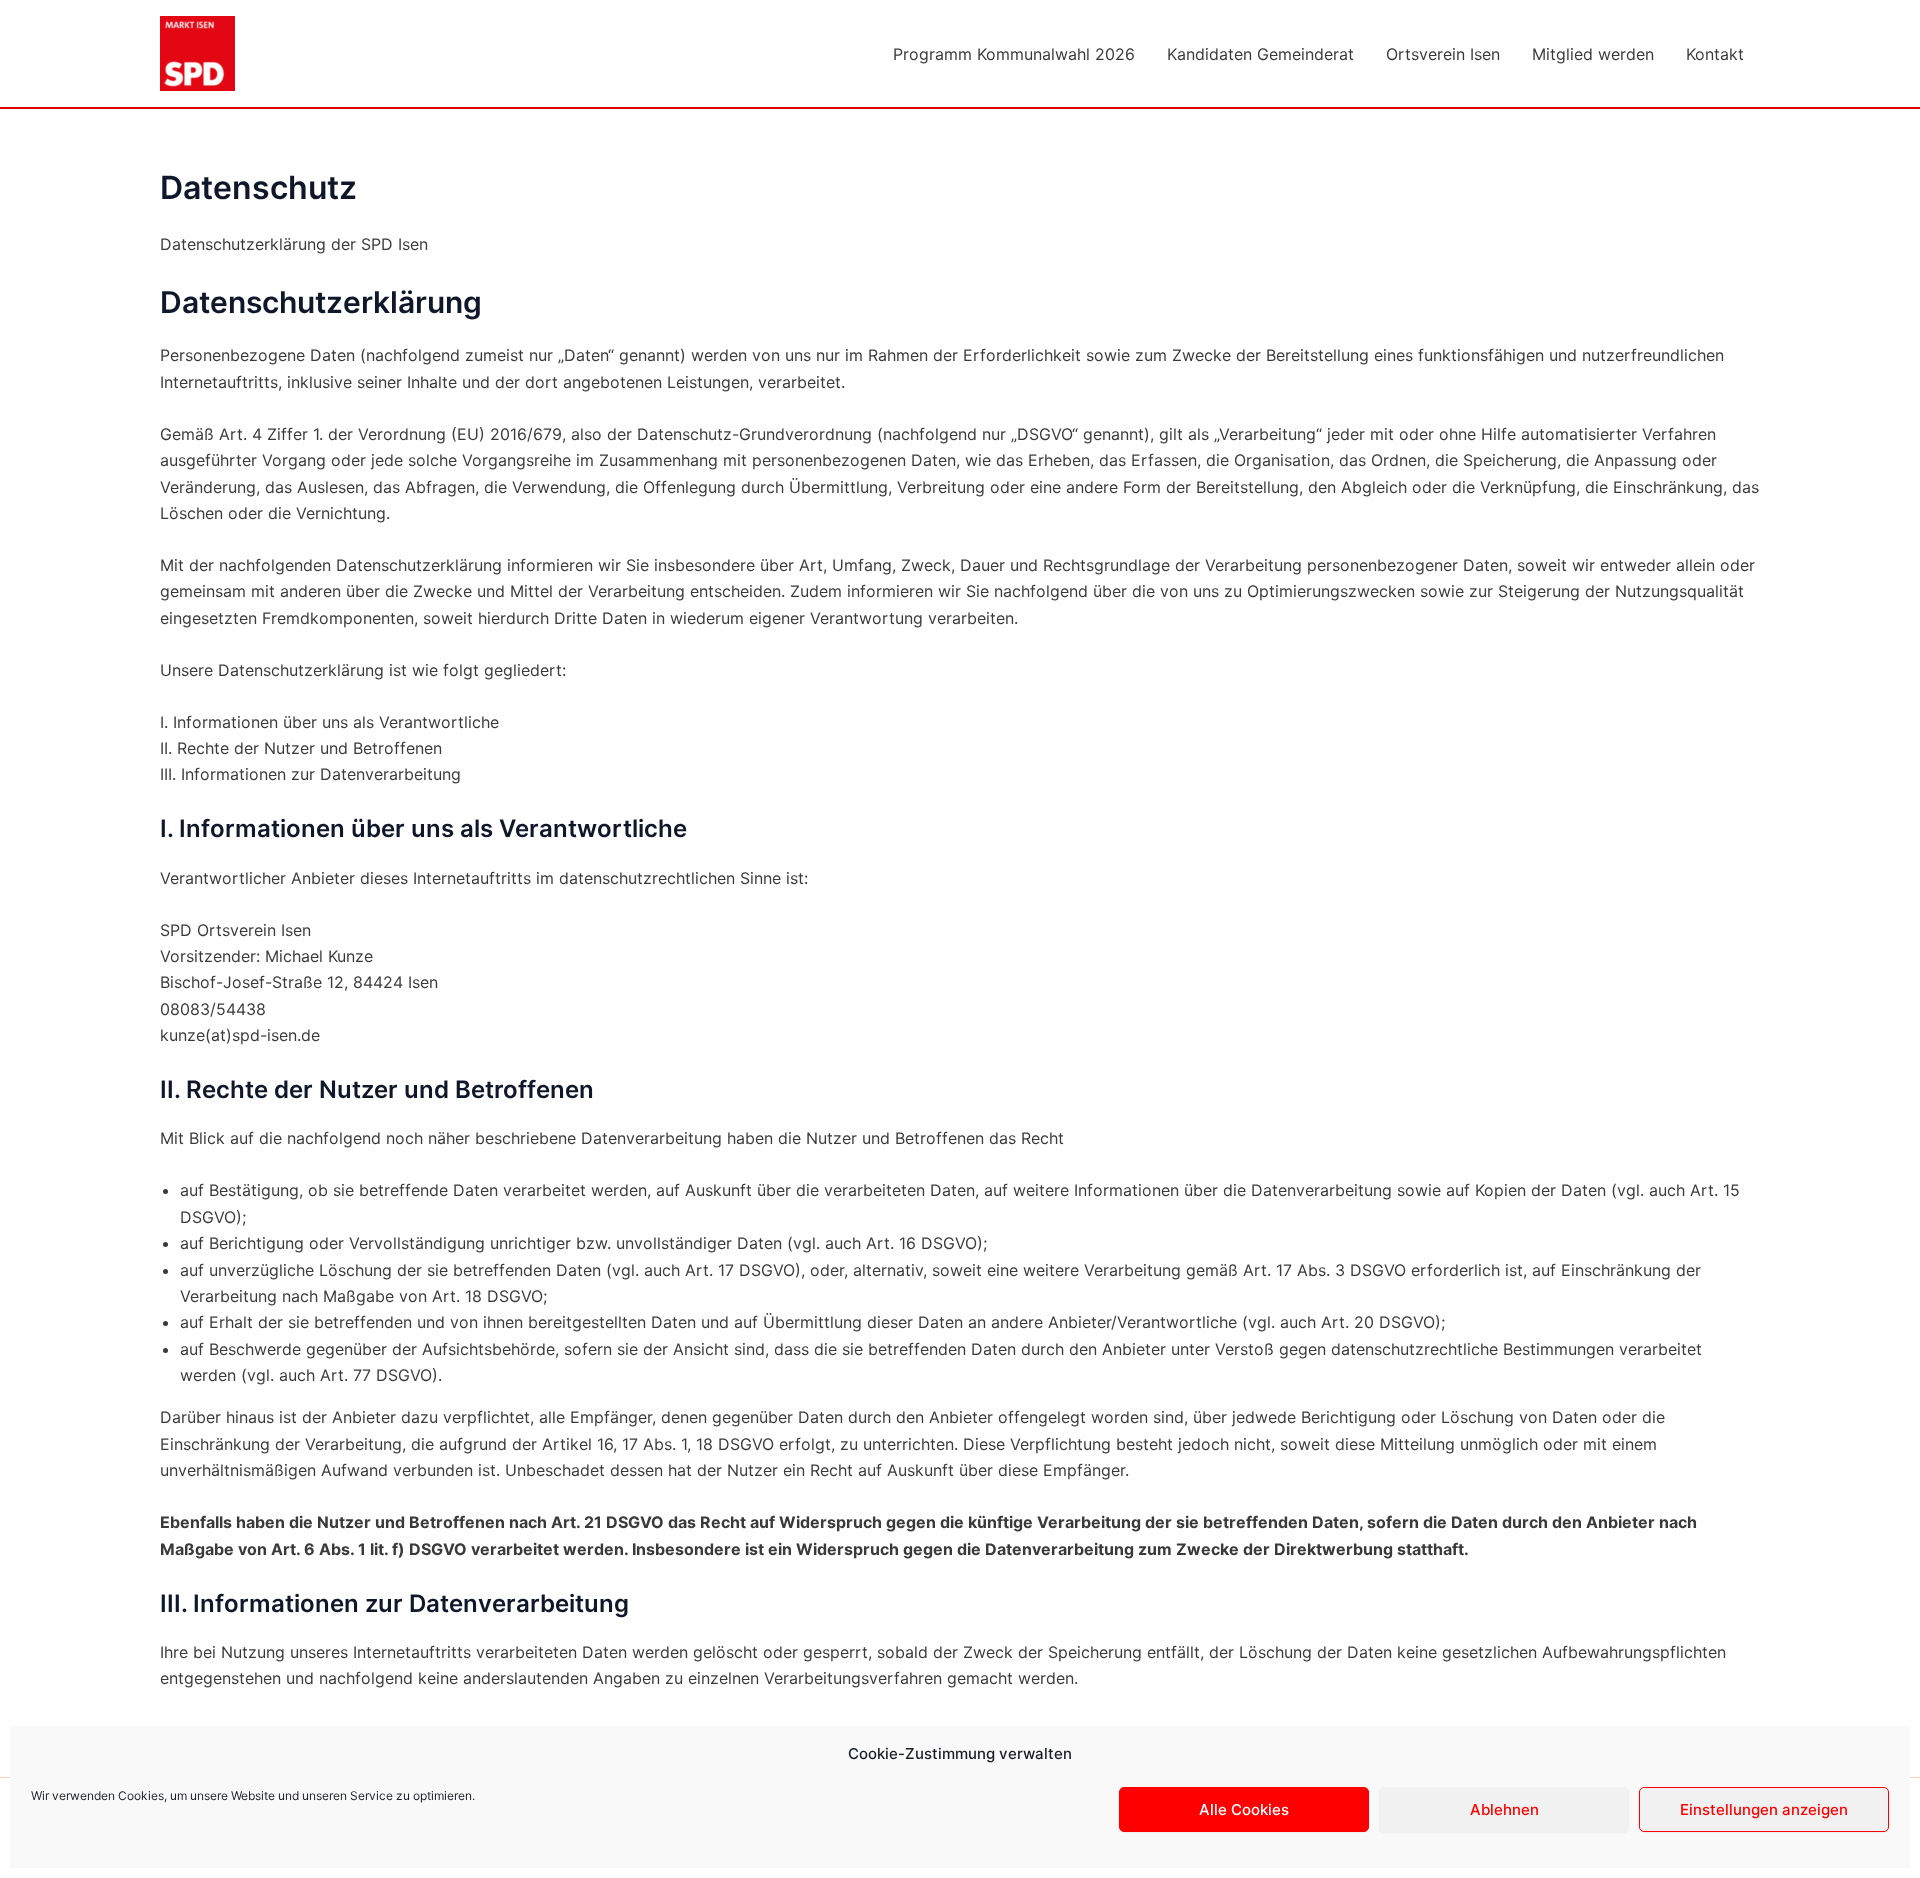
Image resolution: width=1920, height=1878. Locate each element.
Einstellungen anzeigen (1764, 1809)
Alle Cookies (1244, 1809)
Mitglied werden (1593, 54)
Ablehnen (1504, 1809)
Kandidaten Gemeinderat (1260, 54)
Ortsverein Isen (1443, 54)
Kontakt (1715, 54)
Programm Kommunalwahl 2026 (1014, 54)
